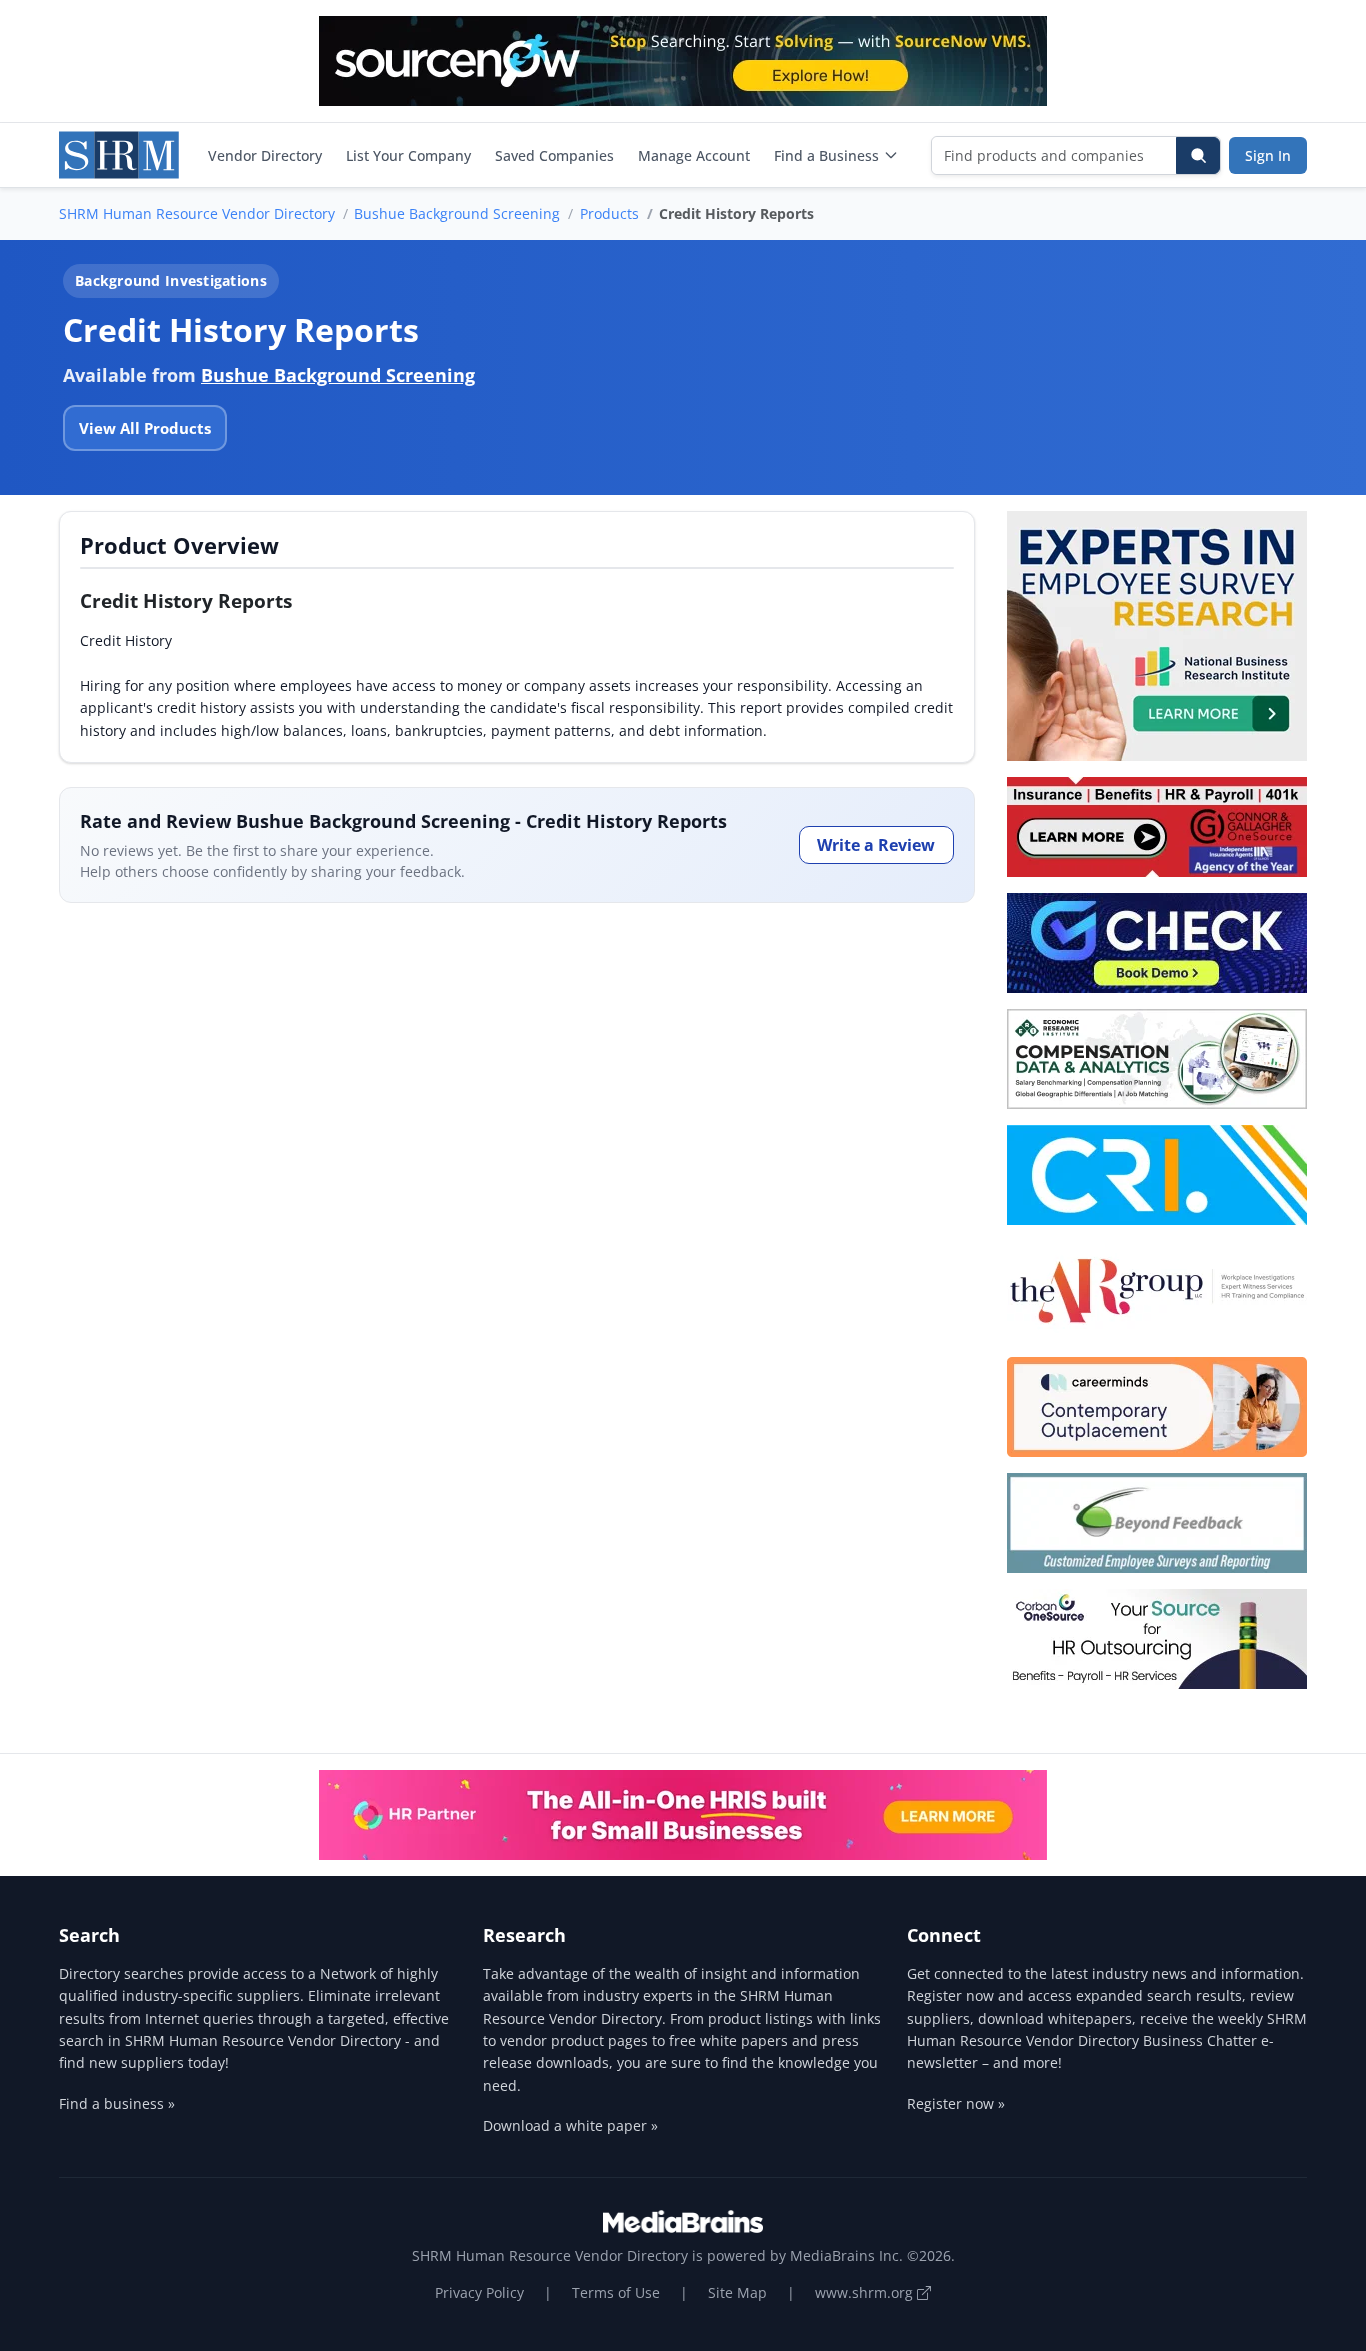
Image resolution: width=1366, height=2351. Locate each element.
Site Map (737, 2292)
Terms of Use (616, 2292)
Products (609, 213)
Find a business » (117, 2103)
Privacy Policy (479, 2292)
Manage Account (694, 155)
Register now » (956, 2103)
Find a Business (826, 155)
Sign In (1268, 155)
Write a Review (876, 845)
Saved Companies (554, 155)
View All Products (145, 428)
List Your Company (408, 155)
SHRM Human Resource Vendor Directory (197, 213)
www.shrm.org (866, 2292)
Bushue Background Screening (457, 213)
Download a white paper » (570, 2125)
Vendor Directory (265, 155)
